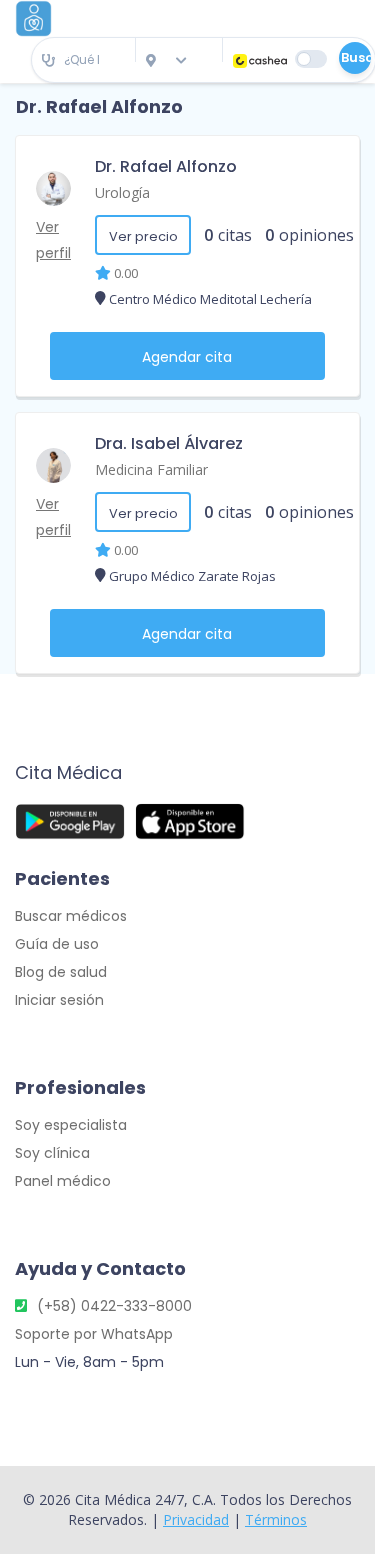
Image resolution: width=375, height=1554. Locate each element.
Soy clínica (52, 1153)
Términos (276, 1519)
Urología (122, 192)
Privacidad (196, 1519)
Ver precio (143, 236)
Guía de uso (57, 944)
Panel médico (63, 1181)
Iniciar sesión (59, 1000)
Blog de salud (61, 972)
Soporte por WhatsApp (94, 1334)
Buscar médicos (71, 916)
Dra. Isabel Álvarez (169, 443)
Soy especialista (71, 1125)
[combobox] (83, 60)
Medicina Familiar (151, 469)
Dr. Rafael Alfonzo (166, 166)
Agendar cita (187, 357)
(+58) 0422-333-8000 (114, 1306)
